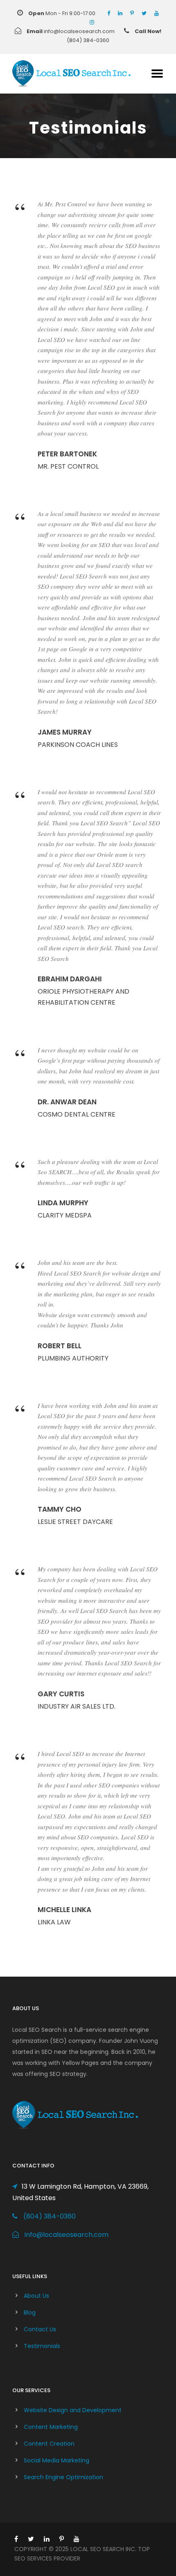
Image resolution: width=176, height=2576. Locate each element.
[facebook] (109, 13)
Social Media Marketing (56, 2460)
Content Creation (49, 2444)
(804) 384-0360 (50, 2216)
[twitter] (144, 13)
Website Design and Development (73, 2410)
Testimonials (42, 2346)
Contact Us (40, 2329)
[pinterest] (132, 13)
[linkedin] (120, 13)
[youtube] (157, 13)
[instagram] (92, 22)
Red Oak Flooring (116, 2074)
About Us (36, 2296)
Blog (30, 2312)
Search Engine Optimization (63, 2477)
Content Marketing (51, 2427)
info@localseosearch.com (67, 2235)
